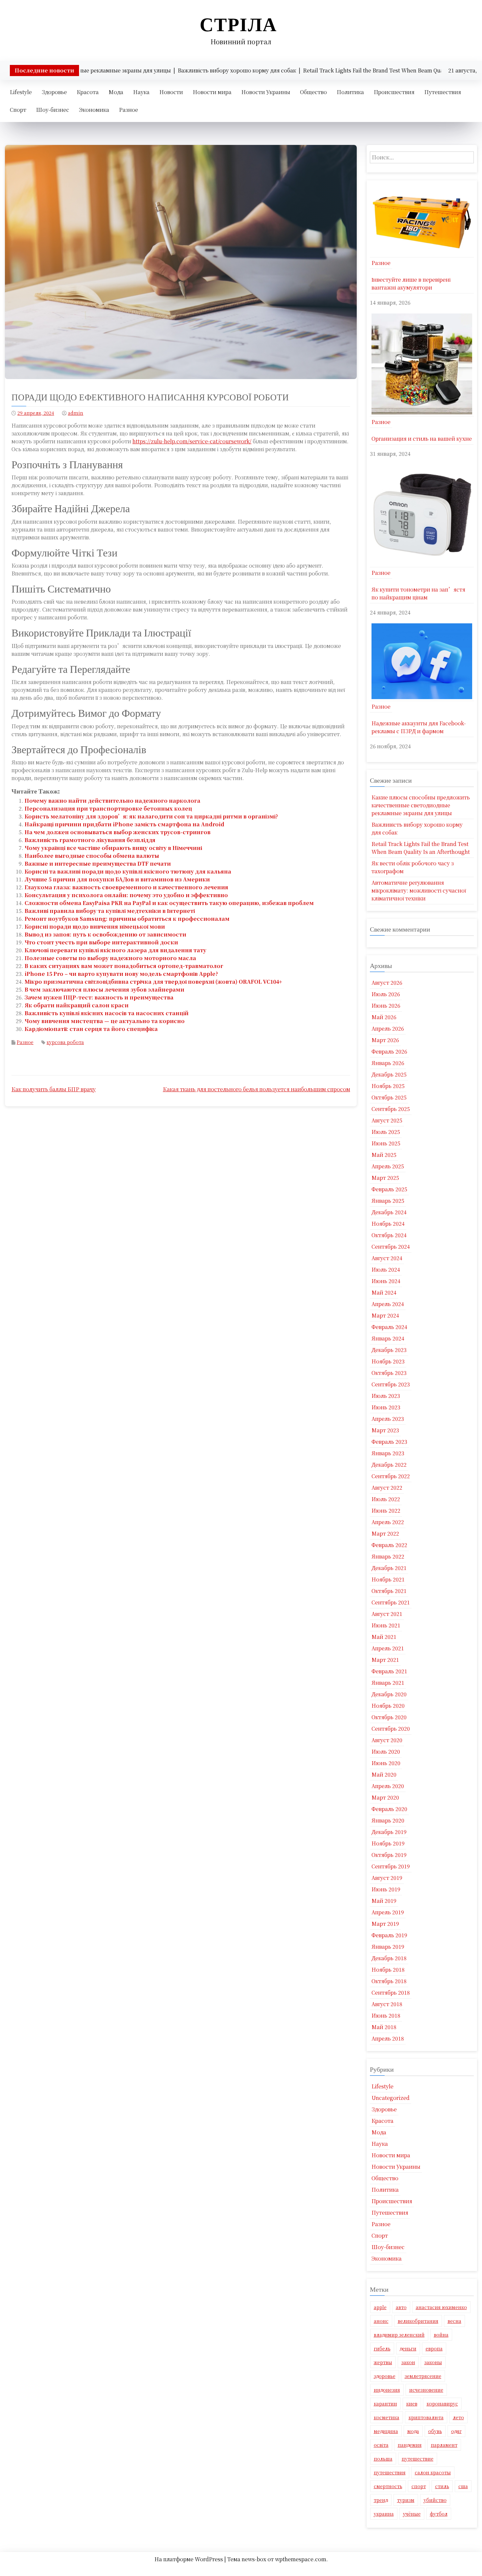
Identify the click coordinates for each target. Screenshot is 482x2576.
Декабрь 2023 (389, 1350)
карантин (385, 2404)
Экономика (94, 110)
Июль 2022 (386, 1499)
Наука (141, 92)
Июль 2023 (386, 1396)
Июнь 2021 (386, 1625)
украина (384, 2514)
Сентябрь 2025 (391, 1109)
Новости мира (212, 92)
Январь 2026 (388, 1063)
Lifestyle (21, 92)
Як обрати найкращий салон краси (77, 1005)
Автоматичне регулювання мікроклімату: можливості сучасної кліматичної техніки (419, 890)
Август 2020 (387, 1740)
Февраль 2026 (389, 1051)
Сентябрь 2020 (391, 1729)
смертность (388, 2486)
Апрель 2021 (388, 1648)
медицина (386, 2431)
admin (76, 413)
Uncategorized (391, 2098)
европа (434, 2348)
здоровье (385, 2376)
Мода (116, 92)
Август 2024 (387, 1258)
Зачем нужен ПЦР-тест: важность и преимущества (99, 997)
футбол (439, 2514)
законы (433, 2362)
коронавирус (442, 2404)
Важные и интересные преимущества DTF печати (98, 864)
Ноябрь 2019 (388, 1843)
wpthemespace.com (301, 2559)
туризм (406, 2500)
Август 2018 (387, 2004)
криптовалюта (426, 2417)
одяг (456, 2431)
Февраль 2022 (389, 1545)
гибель (382, 2348)
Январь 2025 (388, 1201)
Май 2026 (384, 1017)
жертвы (383, 2362)
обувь (435, 2431)
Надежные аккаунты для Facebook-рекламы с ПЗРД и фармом (419, 727)
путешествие (418, 2459)
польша (383, 2459)
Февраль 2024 (389, 1327)
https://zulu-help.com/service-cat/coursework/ (192, 441)
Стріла (238, 24)
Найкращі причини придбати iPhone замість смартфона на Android (124, 824)
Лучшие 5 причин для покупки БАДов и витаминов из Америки (117, 879)
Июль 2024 (386, 1269)
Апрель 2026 (388, 1028)
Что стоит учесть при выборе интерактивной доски (101, 942)
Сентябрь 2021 (391, 1602)
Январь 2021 (388, 1683)
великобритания (418, 2321)
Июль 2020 (386, 1751)
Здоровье (54, 92)
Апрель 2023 (388, 1419)
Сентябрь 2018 (391, 1992)
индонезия (387, 2390)
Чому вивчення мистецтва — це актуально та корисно (105, 1021)
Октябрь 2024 (389, 1235)
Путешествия (443, 92)
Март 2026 (385, 1040)
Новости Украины (266, 92)
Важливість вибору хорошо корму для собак (417, 828)
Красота (88, 92)
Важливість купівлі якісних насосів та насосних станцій (107, 1013)
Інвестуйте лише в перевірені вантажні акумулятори (411, 283)
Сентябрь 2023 (391, 1384)
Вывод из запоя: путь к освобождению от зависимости (105, 934)
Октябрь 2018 (389, 1981)
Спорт (18, 110)
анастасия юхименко (441, 2307)
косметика (387, 2417)
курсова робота (65, 1042)
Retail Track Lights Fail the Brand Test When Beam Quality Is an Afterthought (421, 848)
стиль (442, 2486)
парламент (444, 2445)
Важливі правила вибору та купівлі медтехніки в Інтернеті (110, 911)
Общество (313, 92)
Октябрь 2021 (389, 1591)
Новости (171, 92)
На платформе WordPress (189, 2559)
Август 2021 (387, 1614)
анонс (381, 2321)
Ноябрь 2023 (388, 1361)
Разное (129, 110)
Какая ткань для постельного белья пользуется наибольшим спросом (257, 1089)
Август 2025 (387, 1120)
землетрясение (423, 2376)
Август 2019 (387, 1878)
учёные (412, 2514)
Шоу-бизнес (53, 110)
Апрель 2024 (388, 1304)
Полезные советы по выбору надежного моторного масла (110, 958)
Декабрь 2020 (389, 1694)
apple (380, 2307)
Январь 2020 (388, 1820)
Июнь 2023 (386, 1407)
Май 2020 (384, 1774)
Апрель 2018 (388, 2038)
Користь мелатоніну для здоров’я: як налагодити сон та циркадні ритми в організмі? (151, 816)
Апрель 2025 (388, 1166)
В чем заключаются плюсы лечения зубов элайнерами (104, 989)
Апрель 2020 (388, 1786)
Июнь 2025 (386, 1143)
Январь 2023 (388, 1453)
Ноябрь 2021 (388, 1579)
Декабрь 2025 (389, 1074)
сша (463, 2486)
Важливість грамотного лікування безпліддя (90, 840)
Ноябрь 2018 (388, 1970)
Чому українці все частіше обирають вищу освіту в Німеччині (113, 848)
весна (454, 2321)
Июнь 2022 (386, 1510)
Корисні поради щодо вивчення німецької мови (95, 926)
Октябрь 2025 (389, 1097)
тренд (381, 2500)
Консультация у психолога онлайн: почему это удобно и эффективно (126, 895)
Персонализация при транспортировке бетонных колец (108, 808)
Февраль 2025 (389, 1189)
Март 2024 (385, 1315)
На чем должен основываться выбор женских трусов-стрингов (118, 832)
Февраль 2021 (389, 1671)
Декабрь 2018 (389, 1958)
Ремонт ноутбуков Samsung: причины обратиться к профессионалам (127, 919)
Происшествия (394, 92)
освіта (381, 2445)
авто (401, 2307)
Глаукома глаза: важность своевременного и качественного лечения (126, 887)
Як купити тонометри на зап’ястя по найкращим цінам (418, 593)
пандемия (410, 2445)
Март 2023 (385, 1430)
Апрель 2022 (388, 1522)
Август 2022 (387, 1488)
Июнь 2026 (386, 1006)
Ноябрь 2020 (388, 1706)
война (441, 2335)
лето (458, 2417)
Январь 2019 (388, 1947)
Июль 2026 (386, 994)
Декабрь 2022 (389, 1465)
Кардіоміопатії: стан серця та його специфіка (91, 1029)
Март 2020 (385, 1797)
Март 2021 (385, 1660)
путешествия (390, 2472)
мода (413, 2431)
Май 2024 (384, 1292)
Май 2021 (384, 1637)
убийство (435, 2500)
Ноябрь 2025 (388, 1086)
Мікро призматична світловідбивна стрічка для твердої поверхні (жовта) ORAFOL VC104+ (153, 982)
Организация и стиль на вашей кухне (422, 439)
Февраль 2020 (389, 1809)
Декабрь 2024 (389, 1212)
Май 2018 (384, 2027)
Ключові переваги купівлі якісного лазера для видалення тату (115, 950)
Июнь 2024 (386, 1281)
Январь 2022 (388, 1556)
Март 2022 (385, 1533)
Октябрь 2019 (389, 1855)
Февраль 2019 (389, 1935)
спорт (419, 2486)
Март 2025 (385, 1178)
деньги (408, 2348)
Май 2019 (384, 1901)
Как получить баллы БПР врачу (54, 1089)
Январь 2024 (388, 1338)
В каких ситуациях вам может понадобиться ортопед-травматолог (124, 966)
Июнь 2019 (386, 1889)
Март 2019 (385, 1924)
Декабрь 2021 (389, 1568)
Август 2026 (387, 983)
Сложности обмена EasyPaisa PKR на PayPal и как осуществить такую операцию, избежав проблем (169, 903)
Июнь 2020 (386, 1763)
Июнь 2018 (386, 2015)
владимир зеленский (399, 2335)
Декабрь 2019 (389, 1832)
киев (412, 2404)
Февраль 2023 (389, 1442)
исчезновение (426, 2390)
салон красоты (433, 2472)
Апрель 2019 (388, 1912)
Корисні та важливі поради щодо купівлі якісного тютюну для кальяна (128, 871)
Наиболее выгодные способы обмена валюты (92, 856)
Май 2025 (384, 1155)
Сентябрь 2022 (391, 1476)
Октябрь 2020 (389, 1717)
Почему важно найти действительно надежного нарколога (112, 801)
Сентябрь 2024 (391, 1247)
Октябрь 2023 (389, 1373)
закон (408, 2362)
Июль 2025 (386, 1132)
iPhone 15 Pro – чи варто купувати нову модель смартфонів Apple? (121, 974)
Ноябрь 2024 (388, 1224)
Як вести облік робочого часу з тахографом (413, 867)
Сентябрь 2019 (391, 1866)
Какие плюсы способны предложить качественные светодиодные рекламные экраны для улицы (421, 805)
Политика (350, 92)
